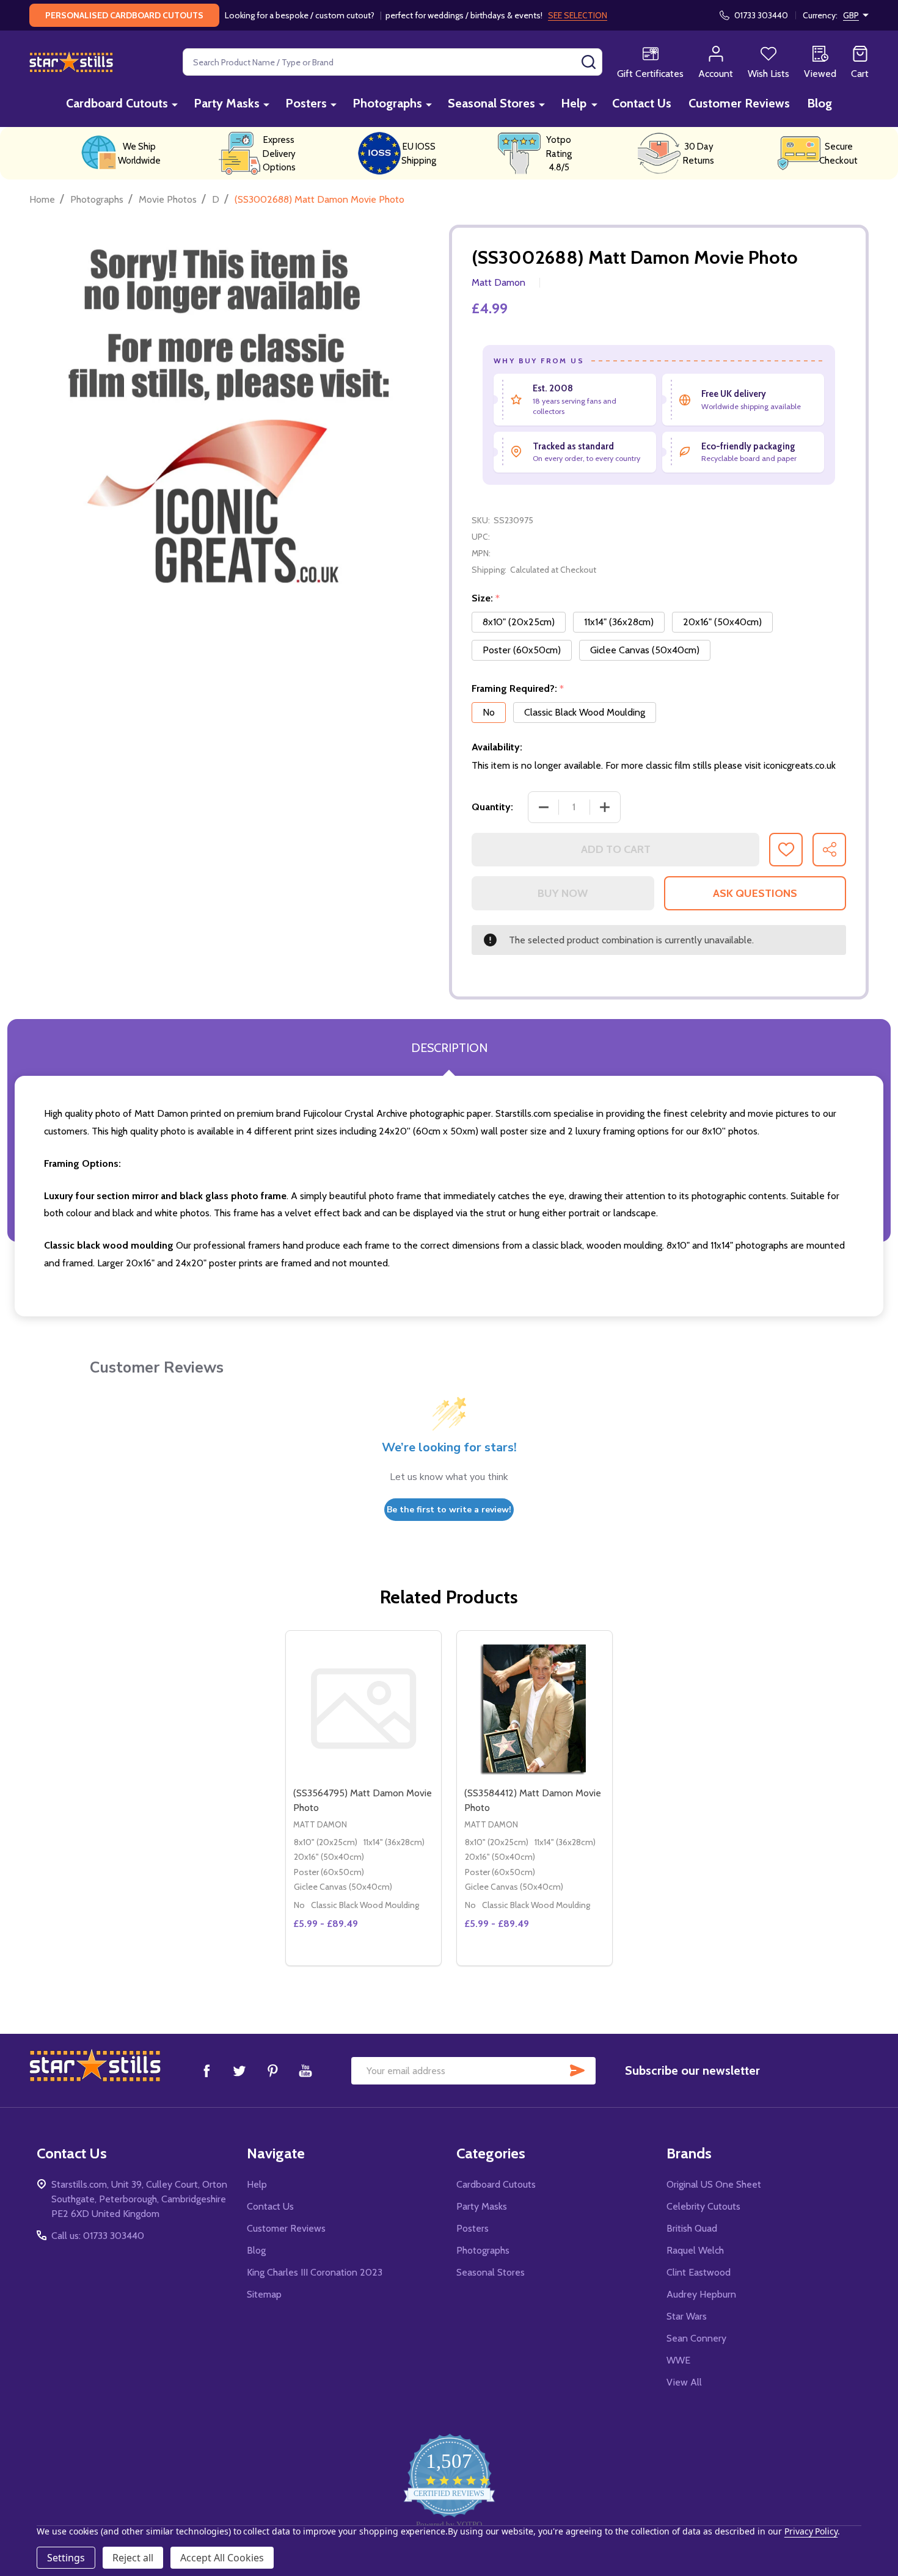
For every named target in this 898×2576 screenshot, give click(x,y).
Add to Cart (616, 849)
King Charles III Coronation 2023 (315, 2272)
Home (42, 199)
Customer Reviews (739, 103)
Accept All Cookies (222, 2558)
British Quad (692, 2228)
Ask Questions (755, 893)
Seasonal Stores (491, 103)
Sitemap (264, 2294)
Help (574, 103)
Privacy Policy (811, 2531)
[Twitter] (239, 2070)
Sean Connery (696, 2338)
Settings (66, 2558)
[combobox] (392, 62)
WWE (678, 2360)
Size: (486, 598)
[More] (175, 104)
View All (684, 2382)
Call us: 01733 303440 (98, 2236)
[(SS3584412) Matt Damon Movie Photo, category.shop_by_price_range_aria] (535, 1708)
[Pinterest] (272, 2070)
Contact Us (642, 103)
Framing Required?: (518, 689)
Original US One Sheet (714, 2184)
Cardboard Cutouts (117, 103)
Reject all (133, 2558)
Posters (306, 103)
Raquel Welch (695, 2250)
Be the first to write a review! (449, 1510)
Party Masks (227, 103)
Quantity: (492, 807)
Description (449, 1048)
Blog (820, 103)
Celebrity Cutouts (703, 2206)
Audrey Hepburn (701, 2294)
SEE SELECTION (578, 15)
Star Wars (687, 2316)
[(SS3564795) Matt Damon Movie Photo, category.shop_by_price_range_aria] (363, 1708)
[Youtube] (305, 2070)
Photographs (387, 103)
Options (557, 1961)
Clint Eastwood (699, 2272)
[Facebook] (206, 2070)
